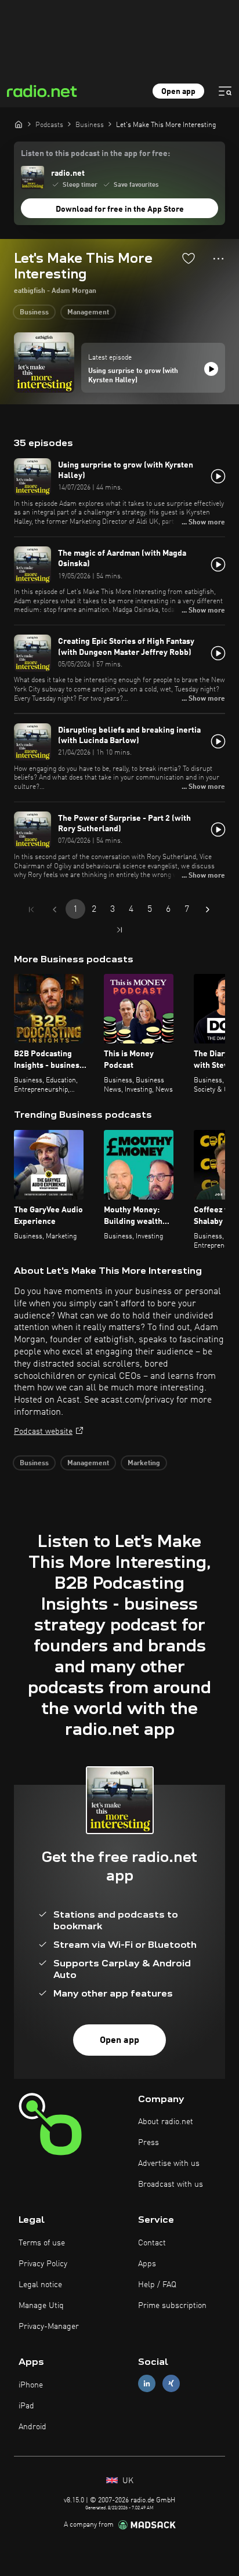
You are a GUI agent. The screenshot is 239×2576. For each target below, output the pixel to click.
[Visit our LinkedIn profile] (147, 2384)
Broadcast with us (171, 2184)
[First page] (31, 910)
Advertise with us (169, 2164)
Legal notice (40, 2285)
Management (88, 313)
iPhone (31, 2385)
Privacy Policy (43, 2264)
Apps (147, 2264)
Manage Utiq (41, 2306)
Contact (152, 2243)
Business (34, 313)
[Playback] (211, 369)
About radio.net (166, 2122)
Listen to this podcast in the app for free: (95, 154)
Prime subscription (172, 2306)
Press (149, 2143)
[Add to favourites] (189, 258)
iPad (26, 2406)
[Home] (19, 124)
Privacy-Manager (49, 2327)
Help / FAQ (157, 2285)
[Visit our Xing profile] (171, 2384)
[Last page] (119, 930)
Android (32, 2427)
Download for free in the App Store (120, 209)
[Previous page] (55, 910)
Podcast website (43, 1432)
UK (127, 2481)
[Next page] (208, 910)
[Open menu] (225, 91)
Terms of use (42, 2243)
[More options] (218, 259)
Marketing (144, 1463)
